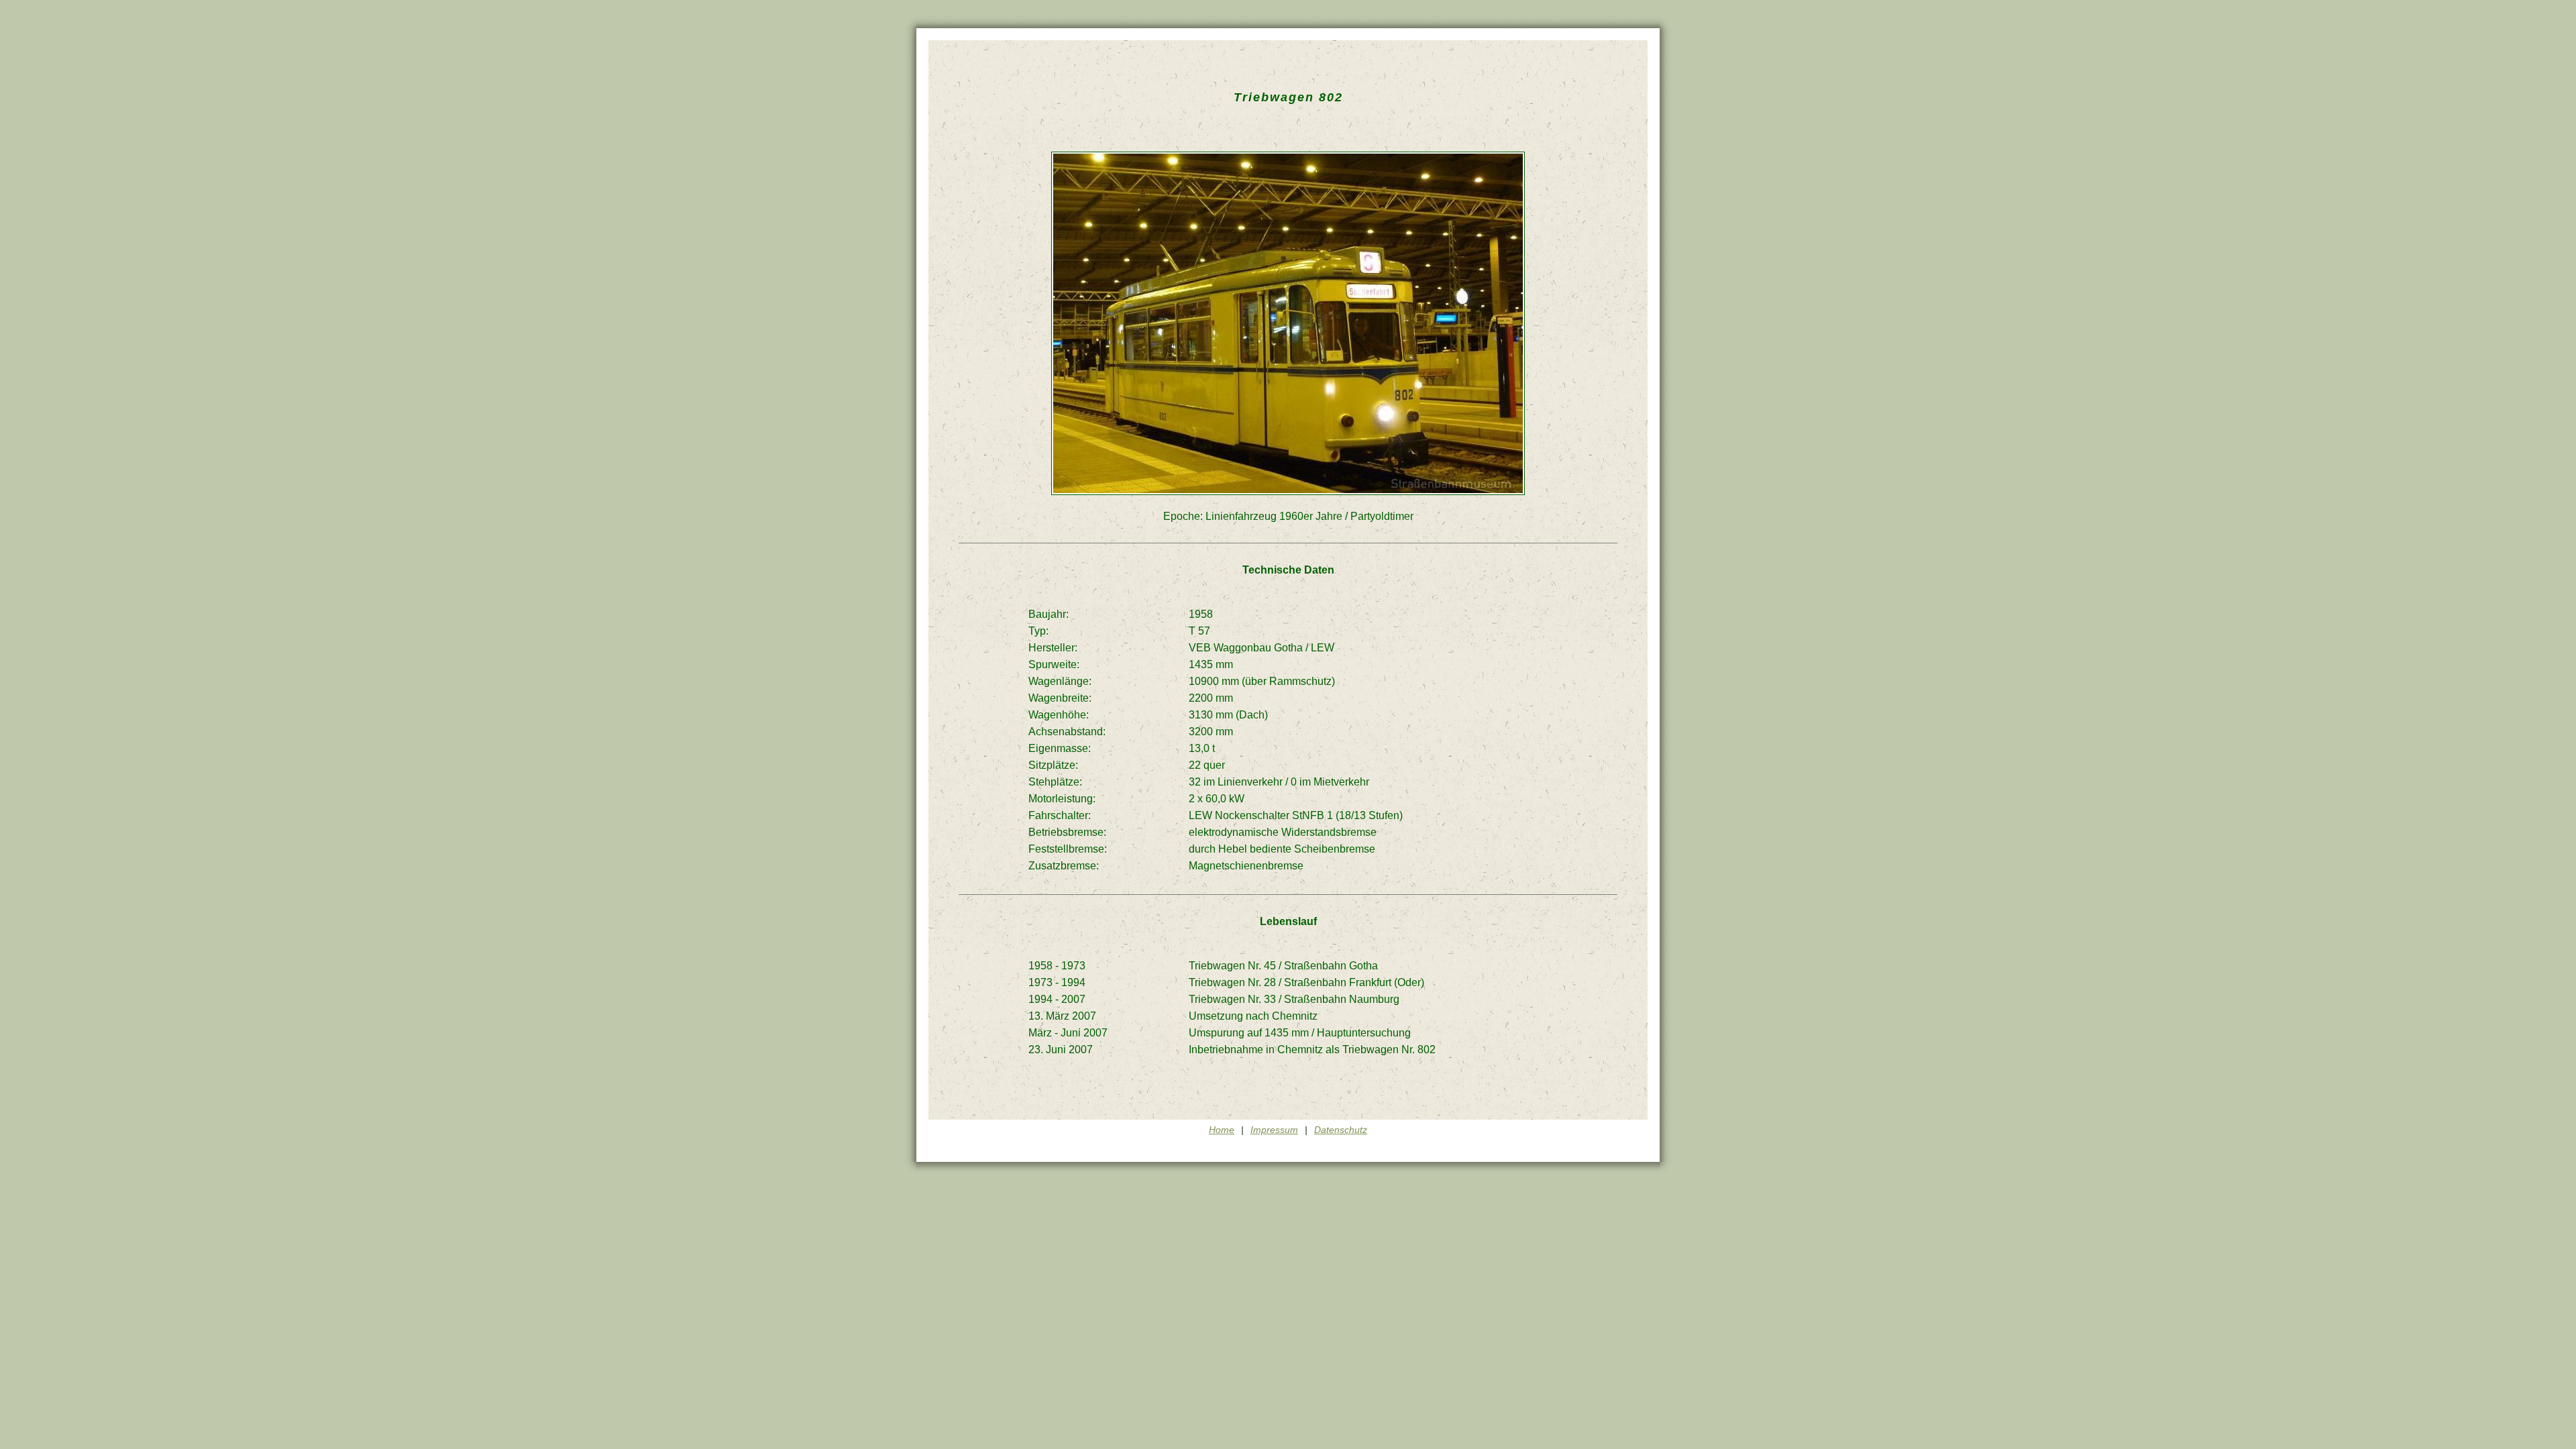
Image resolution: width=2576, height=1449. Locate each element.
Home (1222, 1130)
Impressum (1274, 1130)
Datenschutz (1341, 1130)
